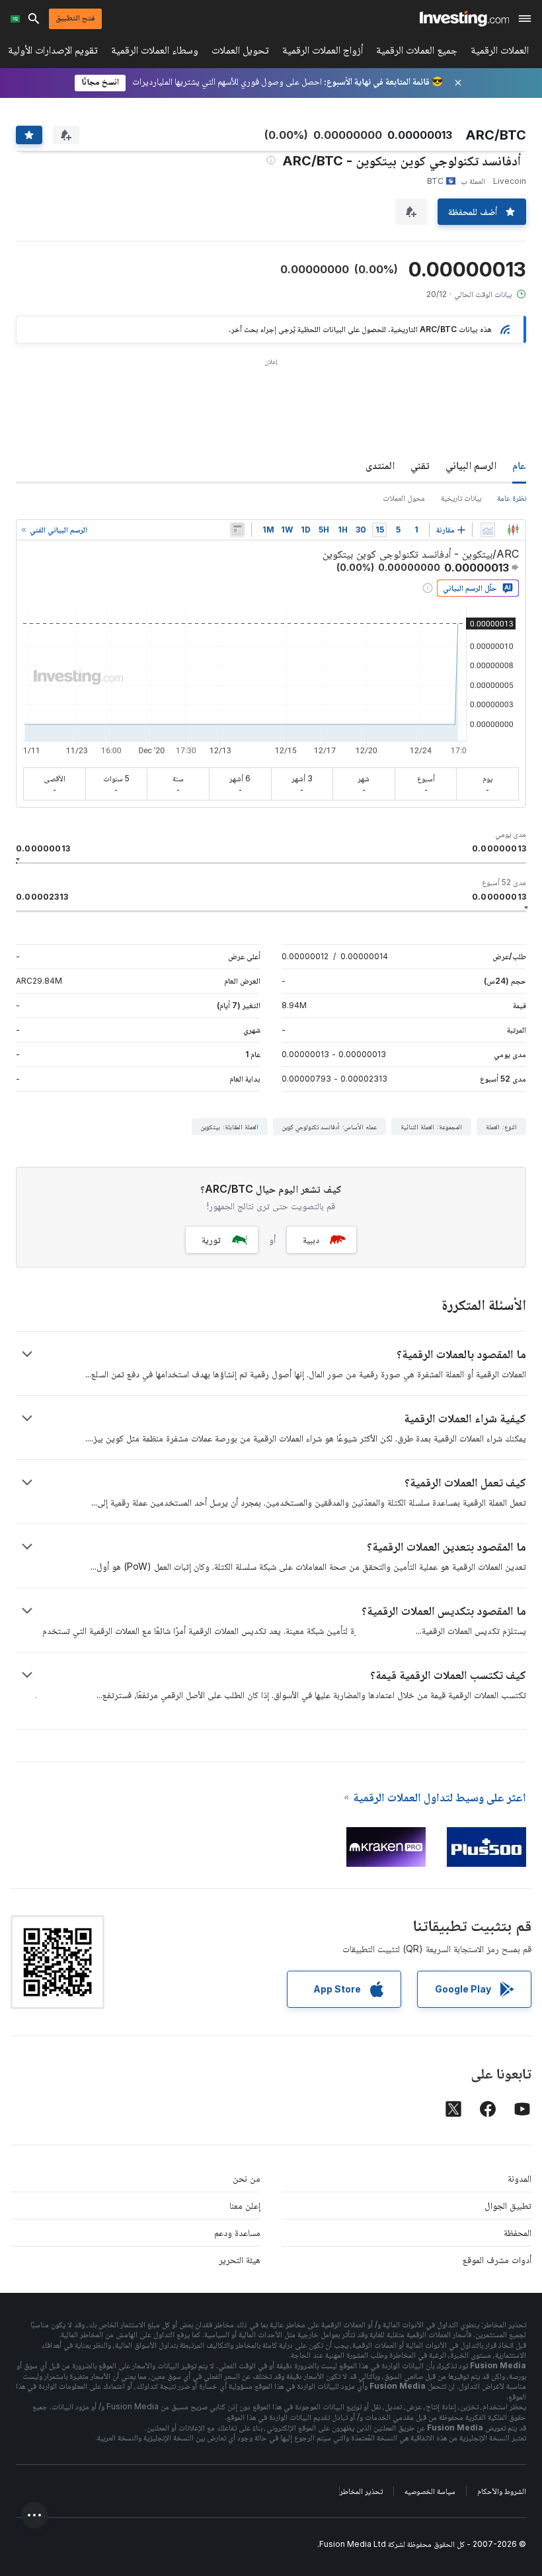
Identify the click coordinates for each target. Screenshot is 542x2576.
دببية (311, 1239)
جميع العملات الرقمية (417, 53)
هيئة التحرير (240, 2259)
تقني (420, 465)
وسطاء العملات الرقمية (155, 53)
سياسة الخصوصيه (430, 2491)
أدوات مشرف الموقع (497, 2259)
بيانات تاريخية (461, 498)
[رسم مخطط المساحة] (488, 530)
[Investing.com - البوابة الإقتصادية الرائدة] (464, 19)
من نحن (247, 2178)
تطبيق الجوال (508, 2205)
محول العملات (404, 498)
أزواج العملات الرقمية (323, 53)
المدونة (520, 2178)
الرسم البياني (471, 465)
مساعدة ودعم (237, 2232)
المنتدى (380, 465)
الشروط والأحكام (502, 2491)
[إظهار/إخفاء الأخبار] (237, 530)
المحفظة (518, 2232)
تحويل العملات (240, 53)
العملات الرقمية (500, 53)
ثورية (211, 1239)
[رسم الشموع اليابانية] (513, 530)
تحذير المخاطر (361, 2491)
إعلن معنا (245, 2205)
